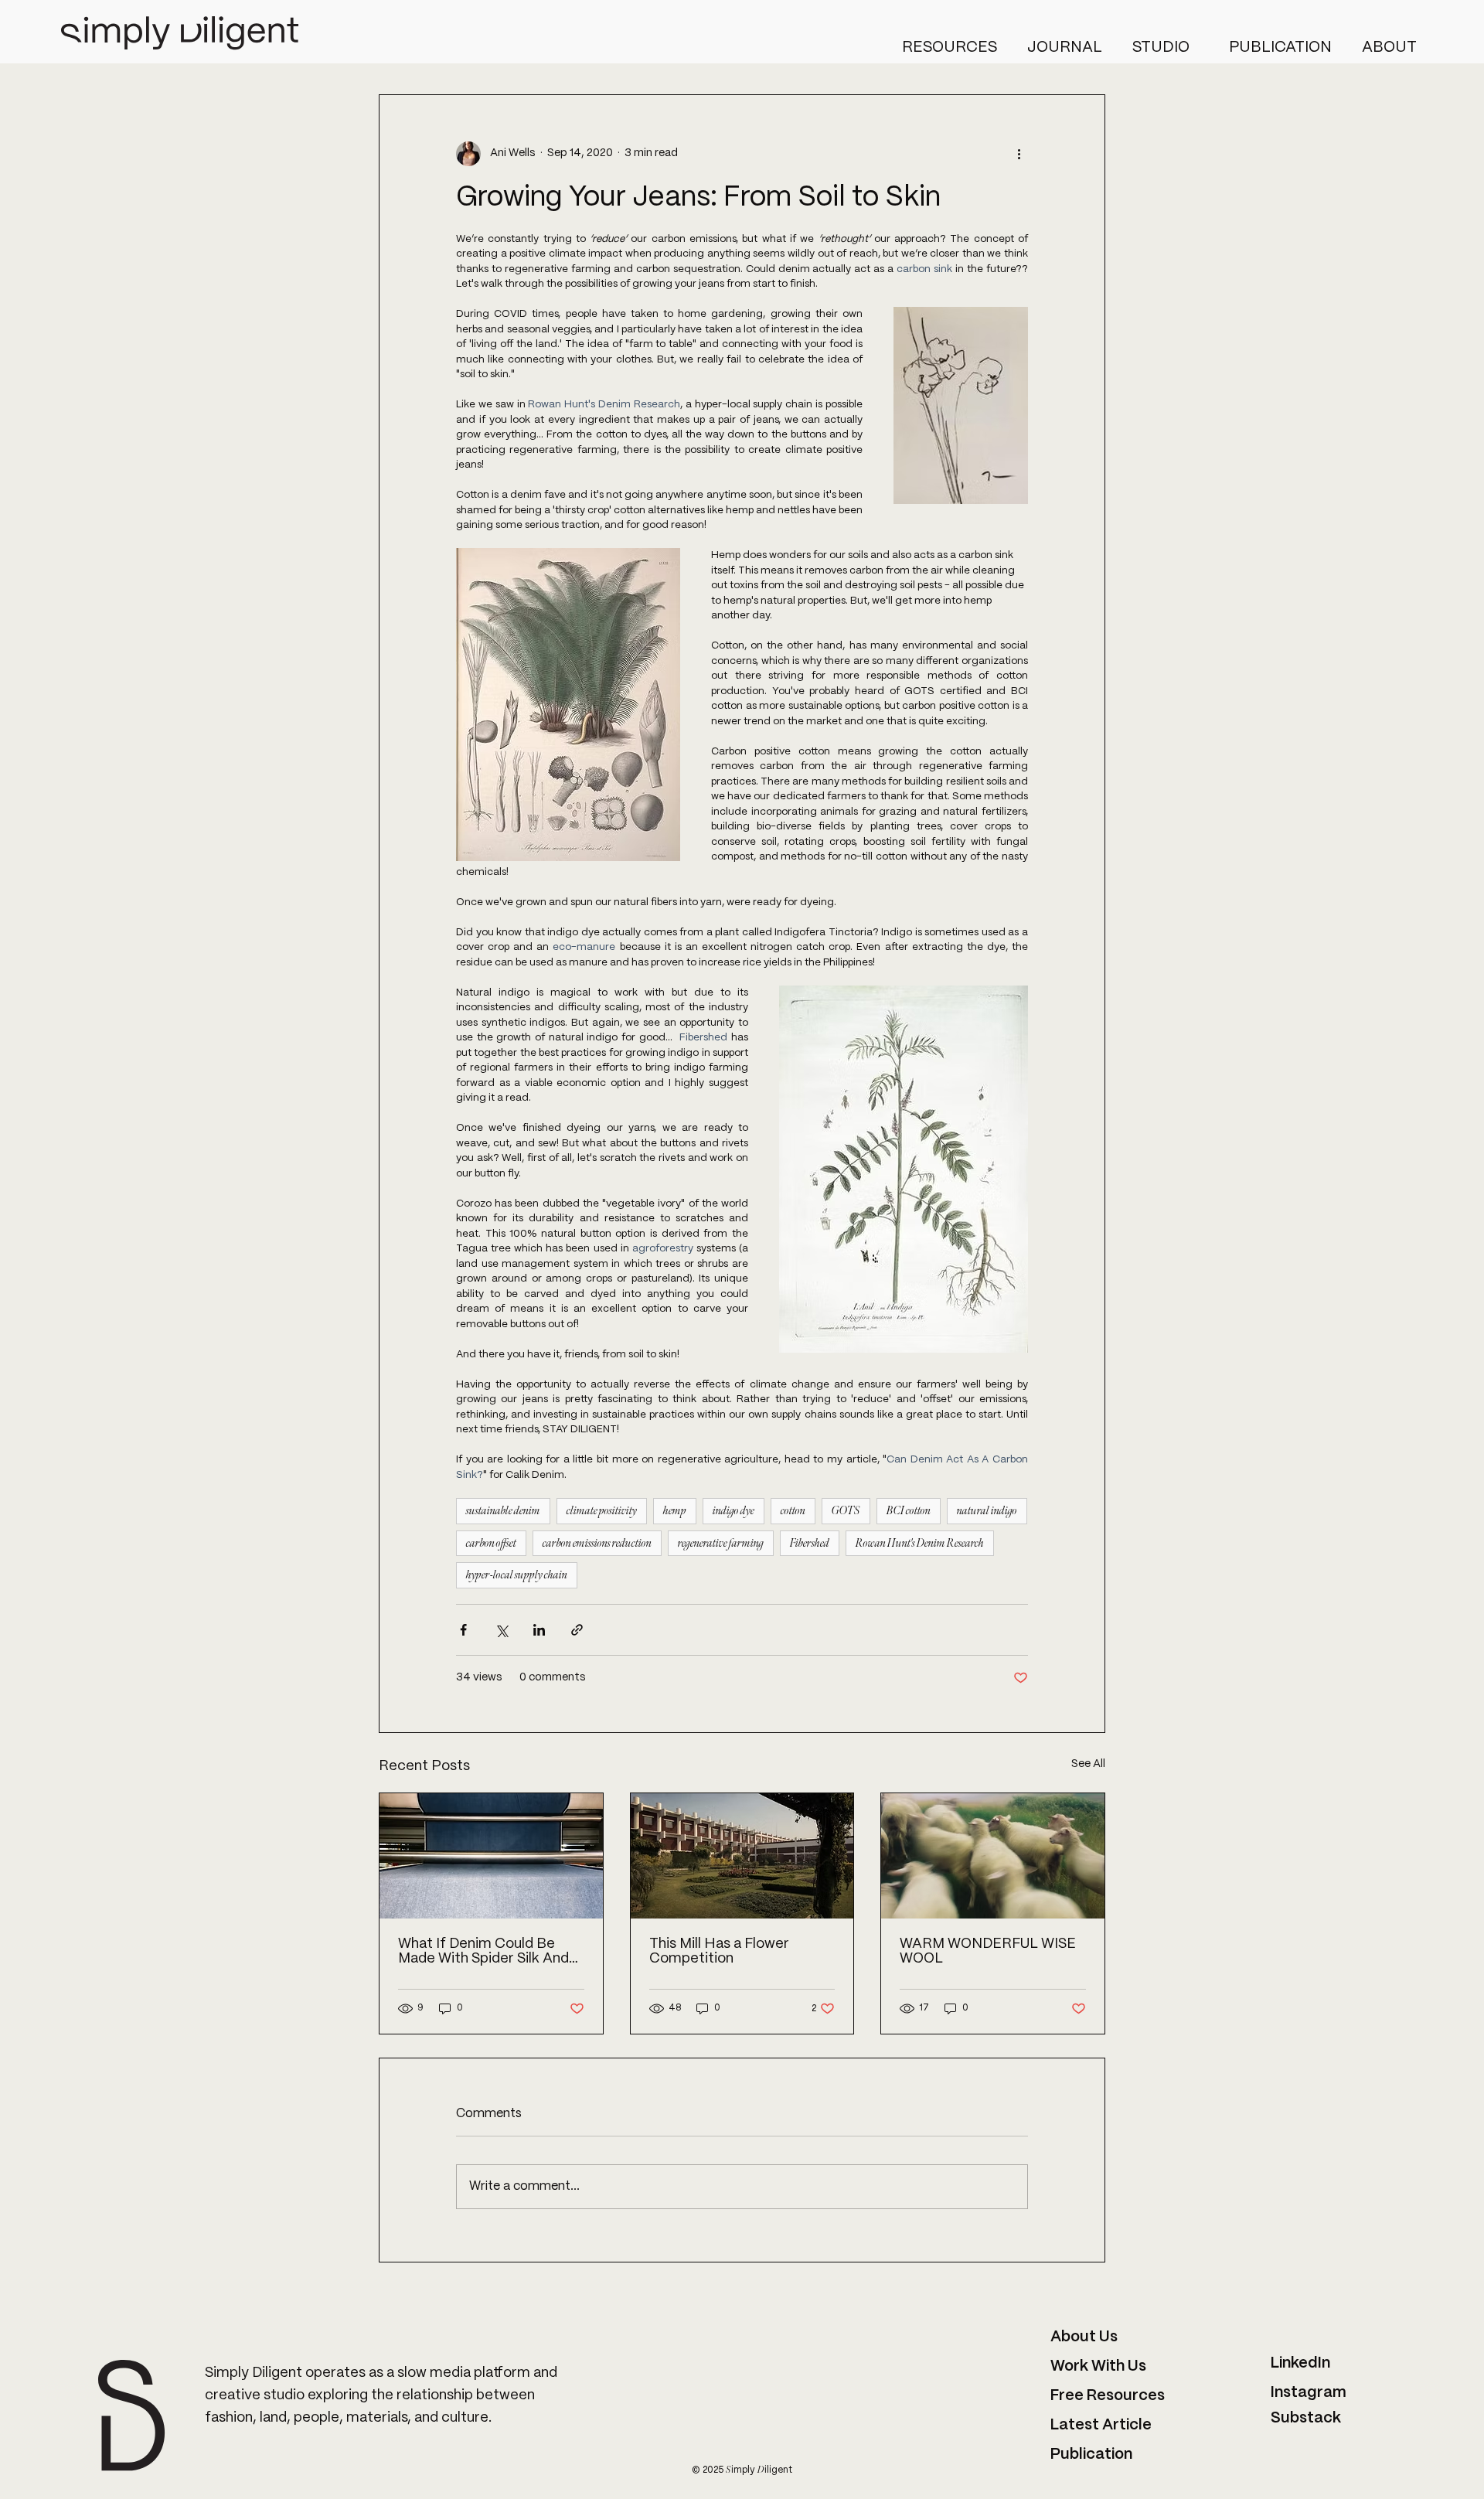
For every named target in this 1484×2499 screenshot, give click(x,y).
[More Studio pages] (1196, 47)
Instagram (1309, 2393)
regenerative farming (721, 1543)
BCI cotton (909, 1511)
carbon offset (491, 1543)
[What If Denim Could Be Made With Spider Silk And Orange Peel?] (491, 1856)
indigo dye (733, 1511)
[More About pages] (1424, 47)
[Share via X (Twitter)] (501, 1630)
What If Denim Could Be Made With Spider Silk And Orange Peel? (483, 1952)
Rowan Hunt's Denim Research (920, 1543)
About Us (1084, 2337)
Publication (1091, 2455)
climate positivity (602, 1511)
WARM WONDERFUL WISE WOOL (988, 1952)
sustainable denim (503, 1511)
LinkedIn (1300, 2363)
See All (1088, 1764)
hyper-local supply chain (517, 1575)
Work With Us (1098, 2366)
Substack (1306, 2418)
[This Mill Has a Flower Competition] (742, 1856)
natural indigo (987, 1511)
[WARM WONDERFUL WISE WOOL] (993, 1856)
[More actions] (1019, 154)
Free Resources (1109, 2396)
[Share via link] (577, 1630)
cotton (793, 1511)
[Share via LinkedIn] (539, 1630)
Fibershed (810, 1543)
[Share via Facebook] (463, 1630)
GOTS (846, 1511)
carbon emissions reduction (597, 1543)
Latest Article (1101, 2425)
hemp (675, 1511)
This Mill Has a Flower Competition (719, 1952)
